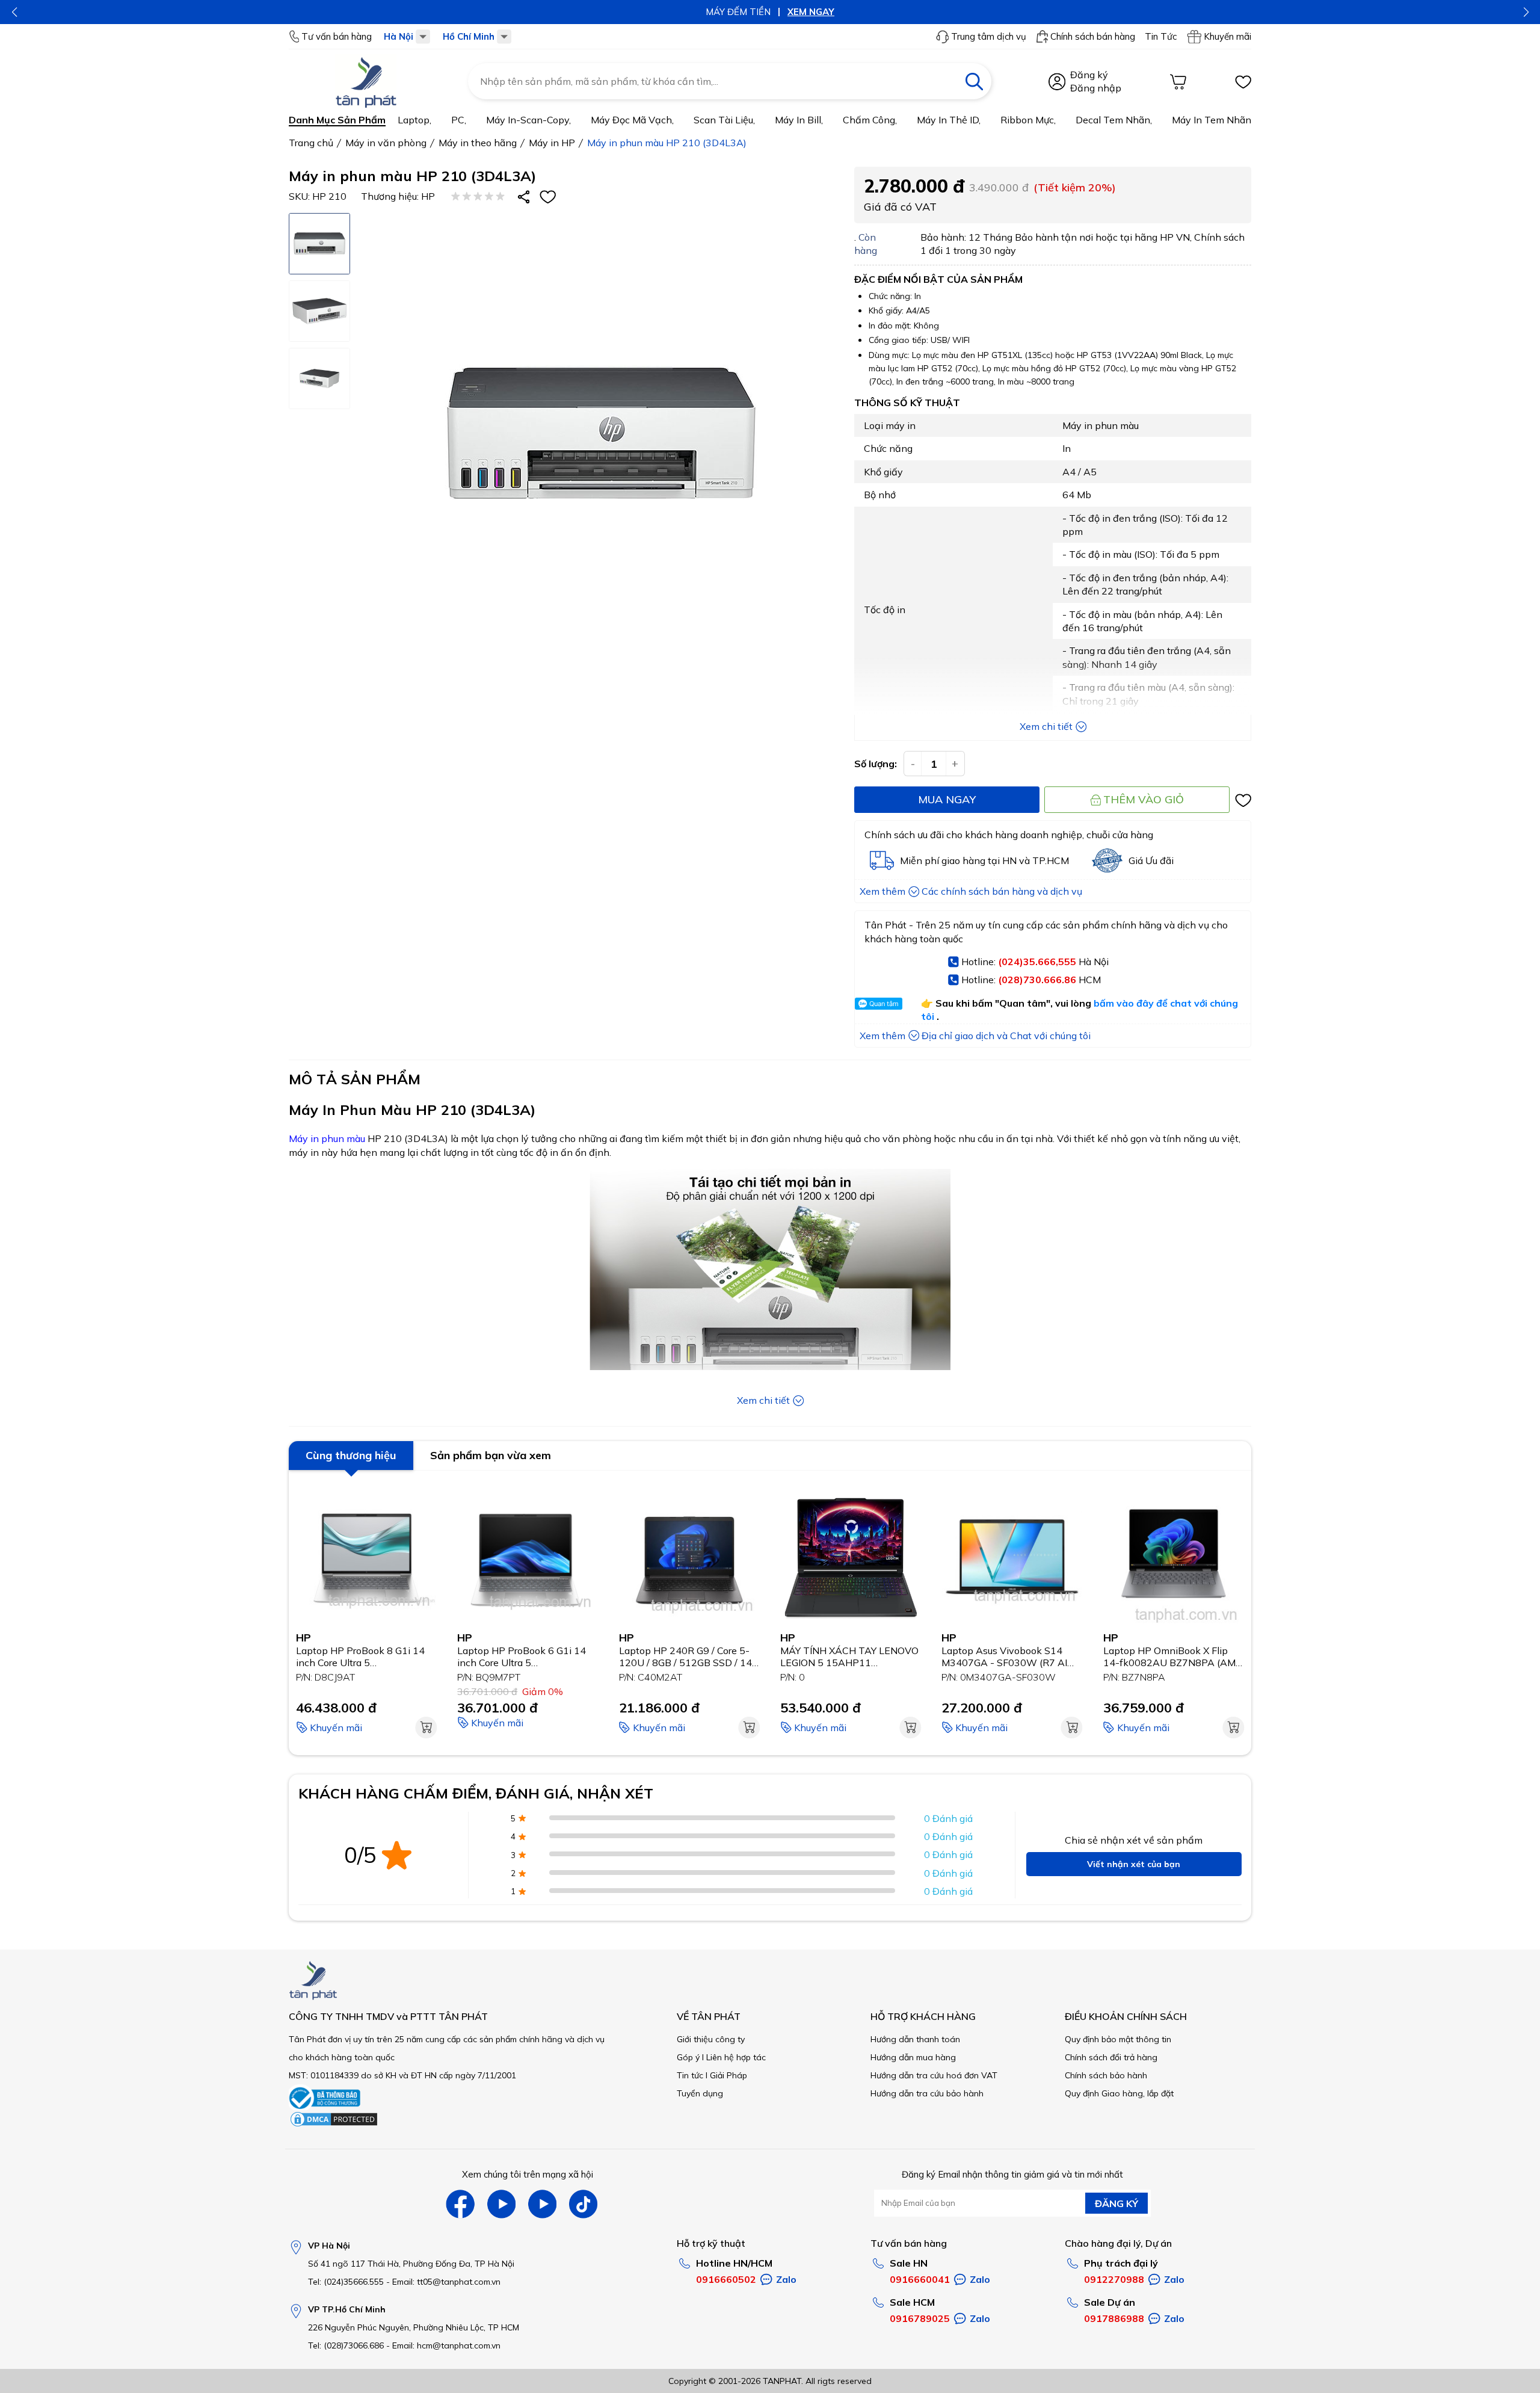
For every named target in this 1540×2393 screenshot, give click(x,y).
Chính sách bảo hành (1106, 2075)
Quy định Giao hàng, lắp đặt (1119, 2093)
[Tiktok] (583, 2204)
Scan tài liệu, (724, 120)
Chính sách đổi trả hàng (1111, 2057)
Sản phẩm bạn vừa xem (491, 1455)
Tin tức (690, 2075)
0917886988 (1114, 2318)
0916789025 (920, 2318)
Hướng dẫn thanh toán (915, 2039)
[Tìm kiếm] (974, 81)
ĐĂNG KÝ (1116, 2203)
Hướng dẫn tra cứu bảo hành (927, 2093)
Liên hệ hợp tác (736, 2057)
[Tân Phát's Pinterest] (501, 2204)
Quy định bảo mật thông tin (1118, 2039)
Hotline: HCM (1031, 980)
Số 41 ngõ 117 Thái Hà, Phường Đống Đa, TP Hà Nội (411, 2264)
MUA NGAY (947, 799)
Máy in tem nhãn (1212, 120)
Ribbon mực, (1028, 120)
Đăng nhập (1096, 88)
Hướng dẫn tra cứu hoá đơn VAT (934, 2075)
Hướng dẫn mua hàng (913, 2057)
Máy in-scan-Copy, (528, 120)
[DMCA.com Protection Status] (334, 2125)
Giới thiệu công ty (711, 2039)
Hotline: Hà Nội (1035, 962)
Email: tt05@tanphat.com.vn (446, 2282)
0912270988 (1114, 2279)
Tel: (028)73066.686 (346, 2345)
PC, (459, 120)
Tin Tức (1161, 37)
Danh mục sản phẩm (337, 120)
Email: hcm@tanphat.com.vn (446, 2345)
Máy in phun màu (327, 1138)
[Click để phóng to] (601, 434)
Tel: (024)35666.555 (346, 2282)
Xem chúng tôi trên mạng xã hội (528, 2174)
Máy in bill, (799, 120)
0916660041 (920, 2279)
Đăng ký (1089, 75)
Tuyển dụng (700, 2093)
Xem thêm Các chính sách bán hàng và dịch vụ (971, 891)
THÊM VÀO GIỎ (1144, 799)
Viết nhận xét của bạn (1134, 1864)
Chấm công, (870, 120)
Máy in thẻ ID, (949, 120)
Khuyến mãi (1227, 36)
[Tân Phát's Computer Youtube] (542, 2204)
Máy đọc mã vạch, (632, 120)
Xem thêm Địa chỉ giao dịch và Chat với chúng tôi (975, 1036)
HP (428, 196)
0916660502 (726, 2279)
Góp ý (688, 2057)
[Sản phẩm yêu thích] (1243, 82)
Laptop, (414, 120)
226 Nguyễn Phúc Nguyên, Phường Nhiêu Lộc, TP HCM (414, 2327)
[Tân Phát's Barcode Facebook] (460, 2204)
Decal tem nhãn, (1114, 120)
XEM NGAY (811, 12)
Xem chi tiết (1046, 726)
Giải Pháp (728, 2075)
